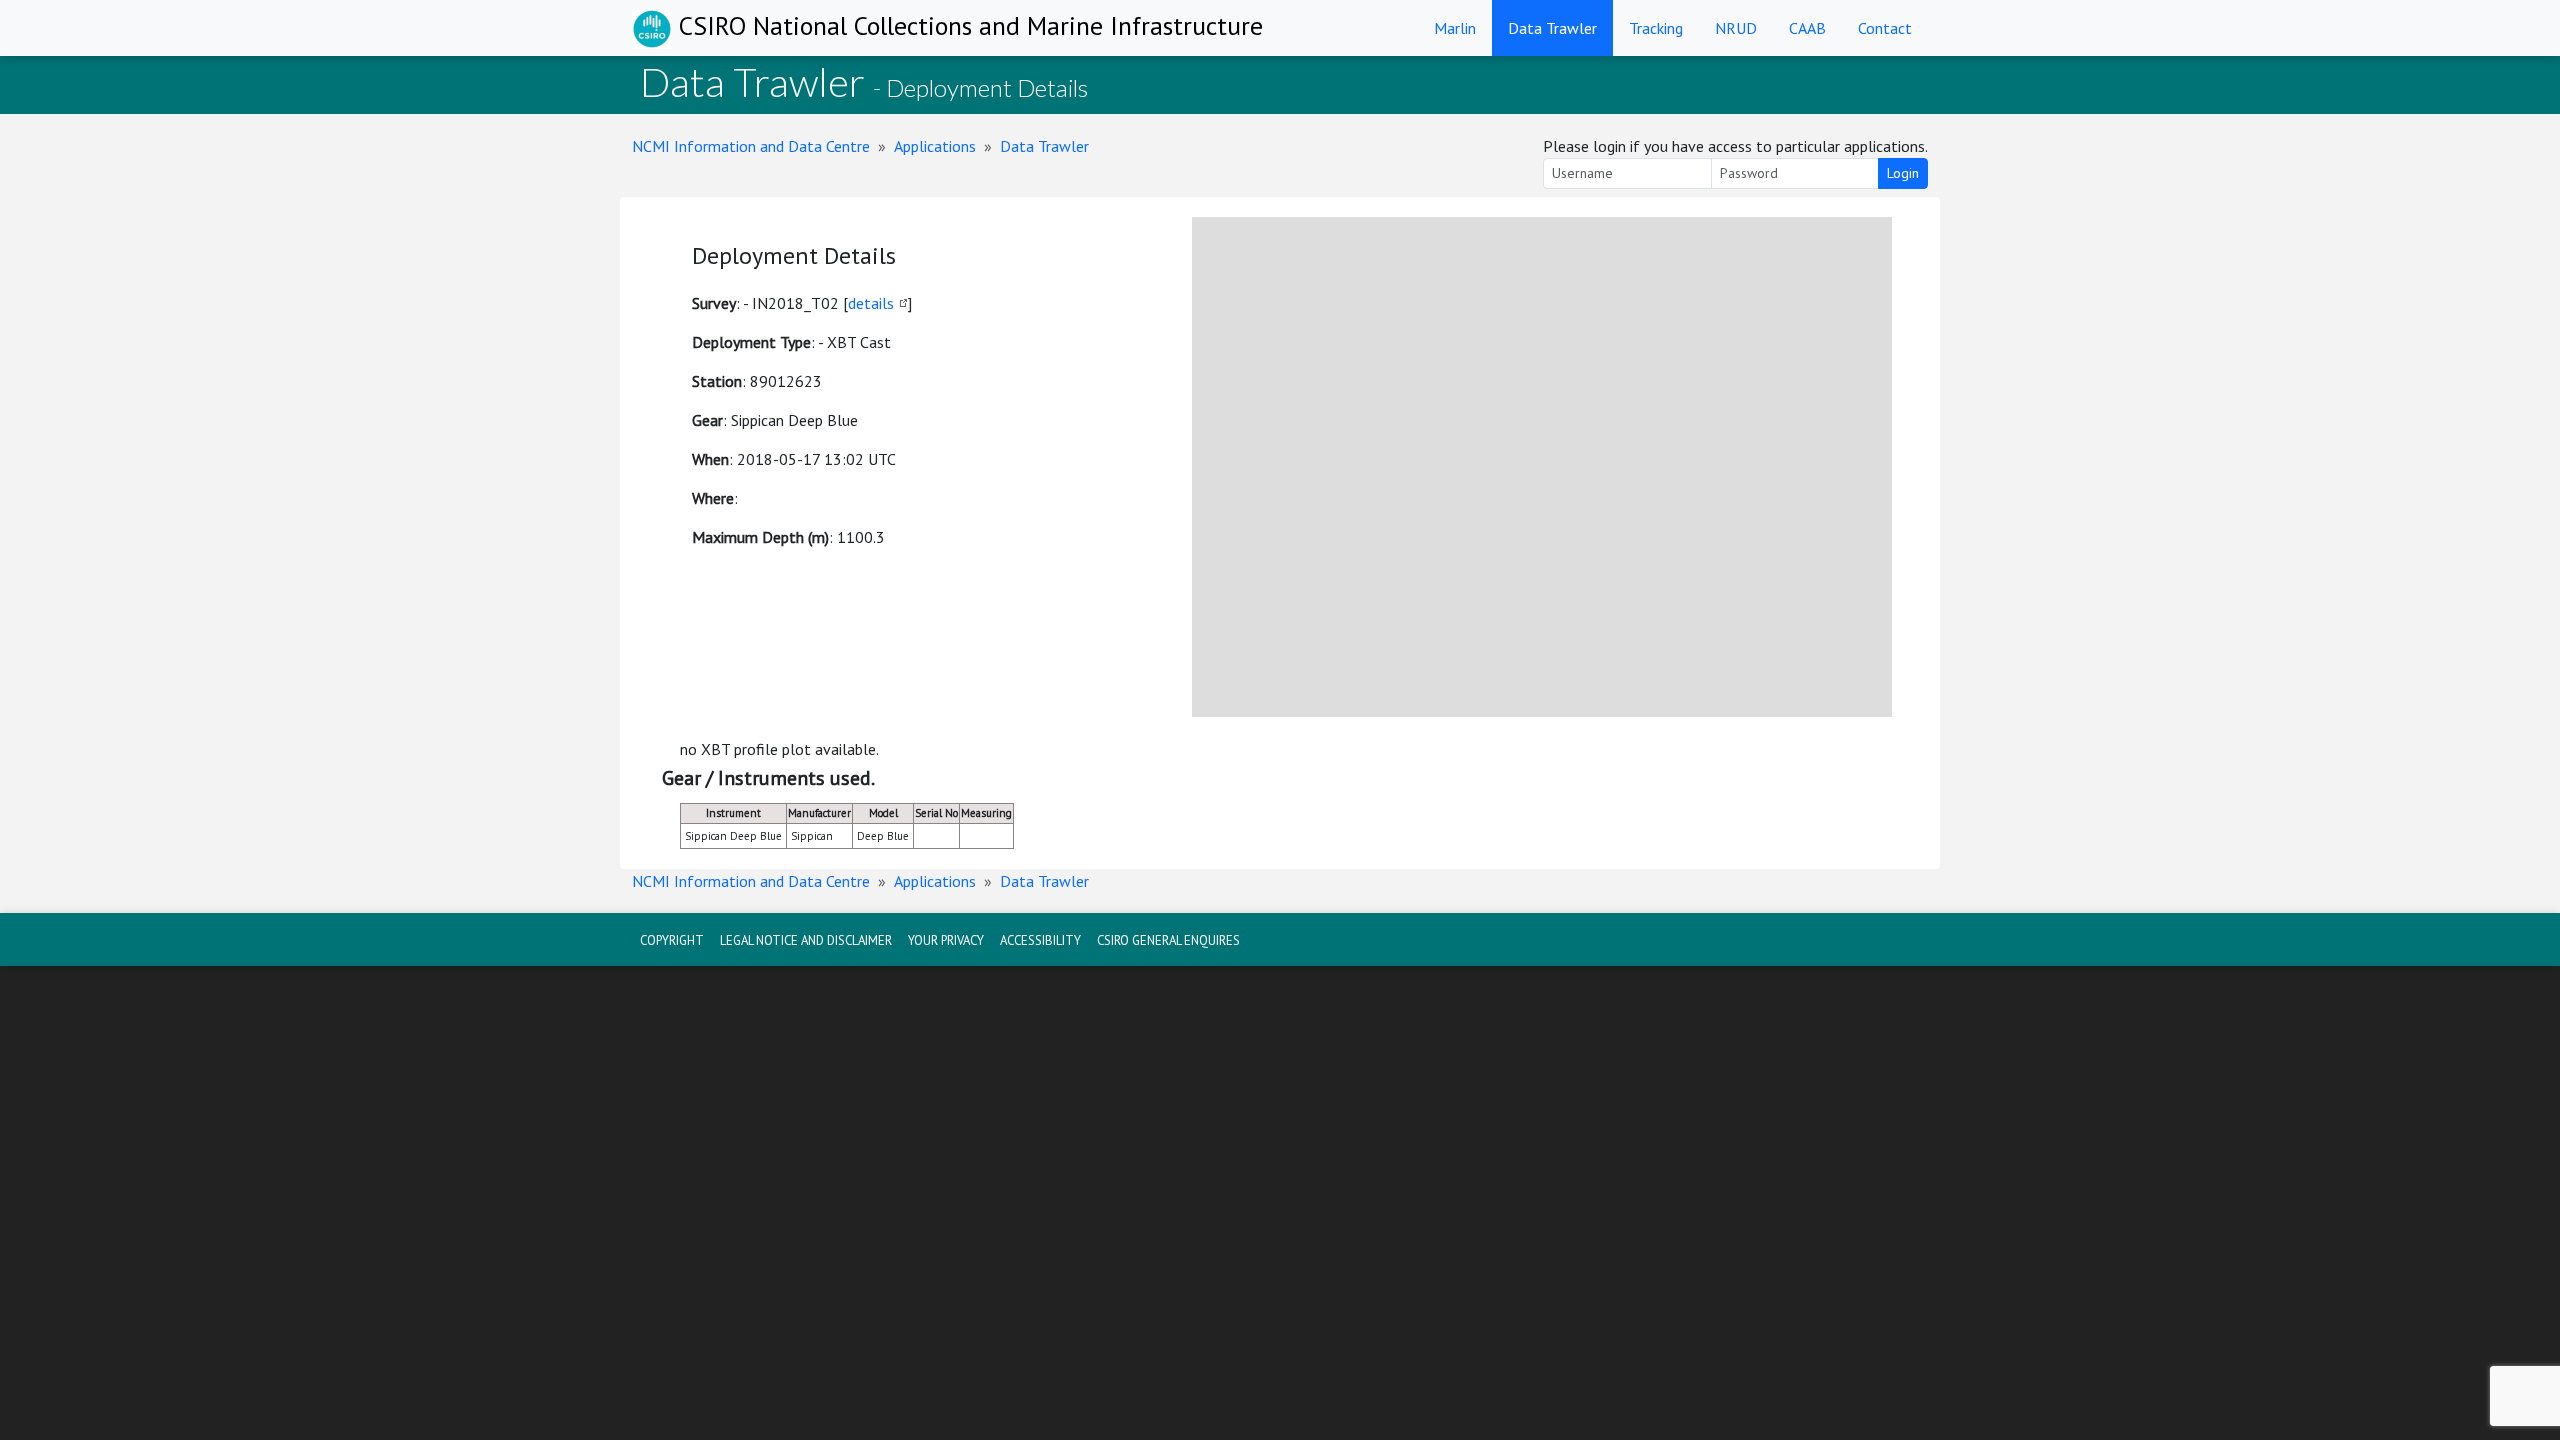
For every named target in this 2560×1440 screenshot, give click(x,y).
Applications (935, 146)
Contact (1885, 28)
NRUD (1736, 28)
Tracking (1656, 28)
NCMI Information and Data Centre (751, 146)
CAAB (1807, 28)
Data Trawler (1552, 28)
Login (1903, 173)
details (871, 303)
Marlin (1455, 28)
